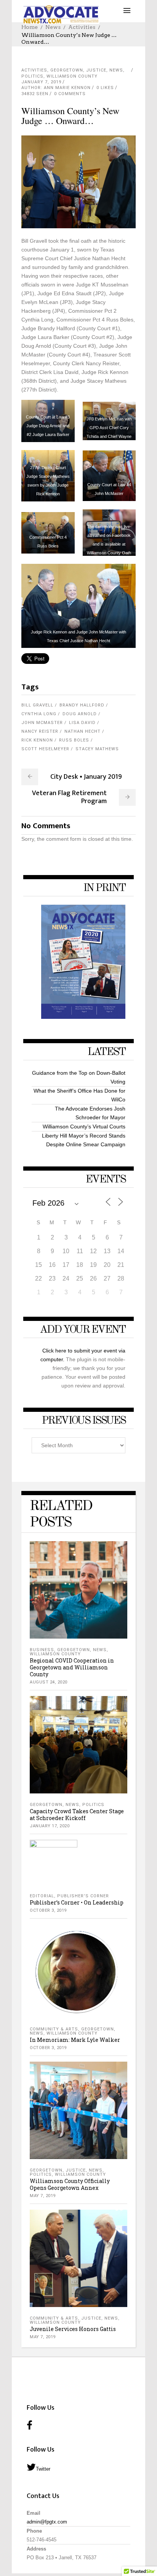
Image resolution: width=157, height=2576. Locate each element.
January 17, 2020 (50, 1826)
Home (30, 27)
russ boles (74, 740)
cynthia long (39, 714)
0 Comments (70, 94)
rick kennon (37, 740)
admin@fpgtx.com (47, 2522)
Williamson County (72, 76)
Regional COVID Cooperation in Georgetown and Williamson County (72, 1667)
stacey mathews (97, 749)
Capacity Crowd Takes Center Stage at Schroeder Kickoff (77, 1815)
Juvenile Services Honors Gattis (73, 2329)
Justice (96, 70)
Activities (82, 27)
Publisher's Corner (83, 1896)
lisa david (82, 723)
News (53, 27)
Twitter (43, 2469)
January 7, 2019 (41, 82)
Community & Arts (54, 2029)
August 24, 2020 (49, 1682)
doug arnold (80, 714)
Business (42, 1650)
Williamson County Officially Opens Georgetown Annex (70, 2184)
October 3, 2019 (48, 1910)
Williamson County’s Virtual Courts (84, 1127)
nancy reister (40, 731)
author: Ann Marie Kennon (56, 88)
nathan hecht (83, 731)
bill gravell (37, 705)
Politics (32, 76)
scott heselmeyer (45, 749)
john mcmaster (42, 723)
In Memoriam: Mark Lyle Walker (75, 2040)
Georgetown (67, 70)
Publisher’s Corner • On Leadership (77, 1902)
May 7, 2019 (43, 2196)
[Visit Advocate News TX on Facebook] (30, 2426)
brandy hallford (82, 705)
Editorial (42, 1896)
